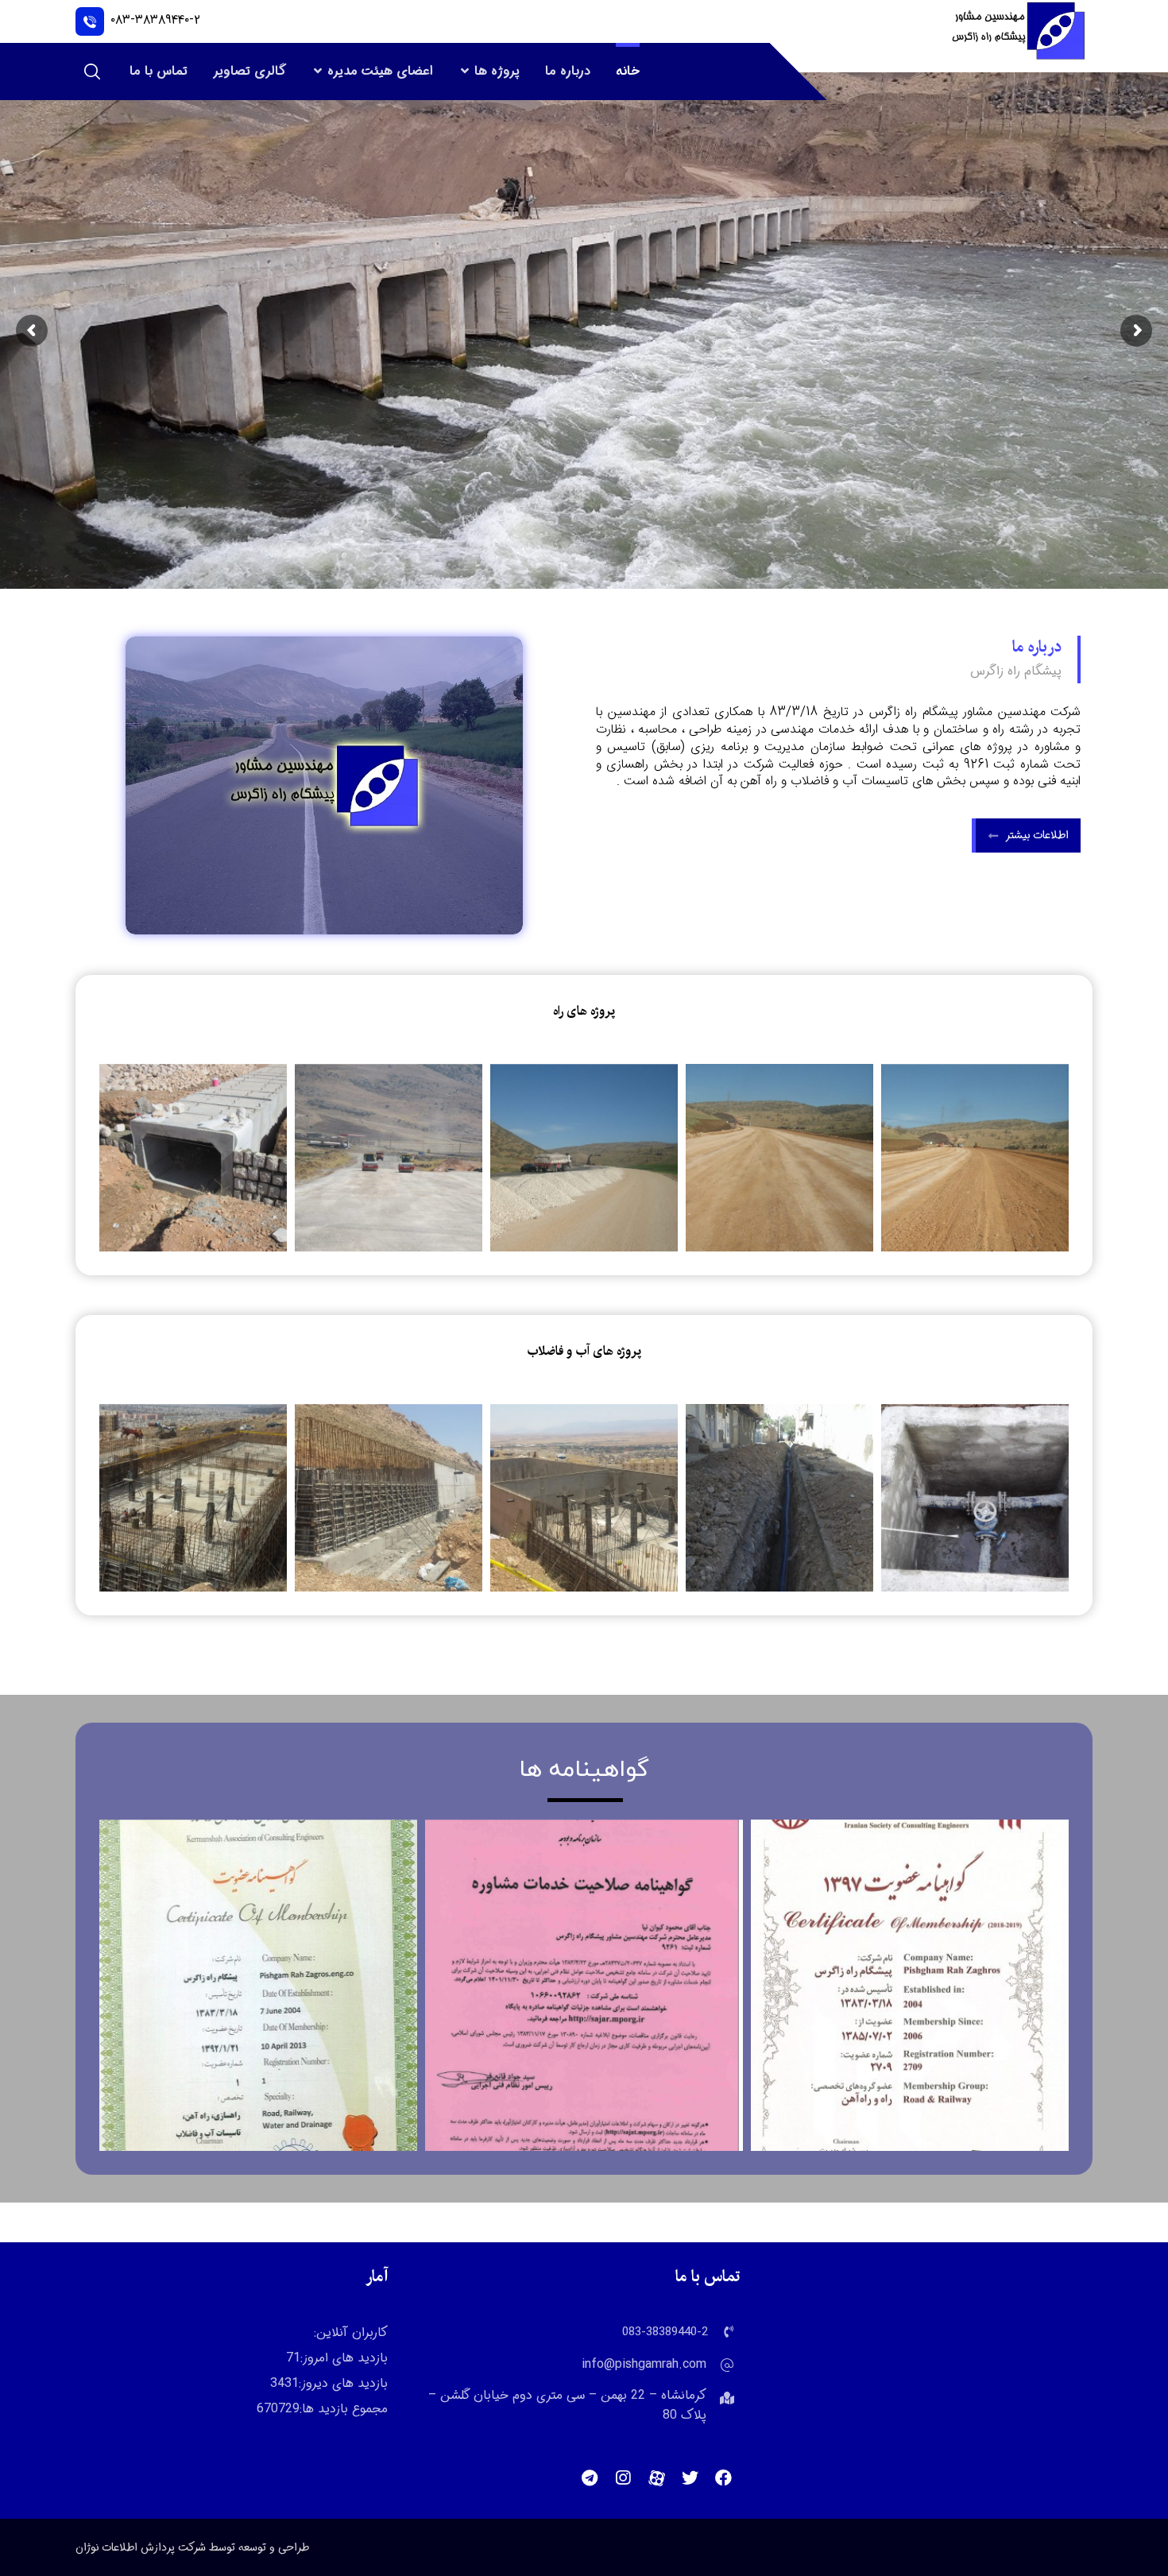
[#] (723, 2478)
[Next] (1041, 1158)
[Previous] (127, 1158)
